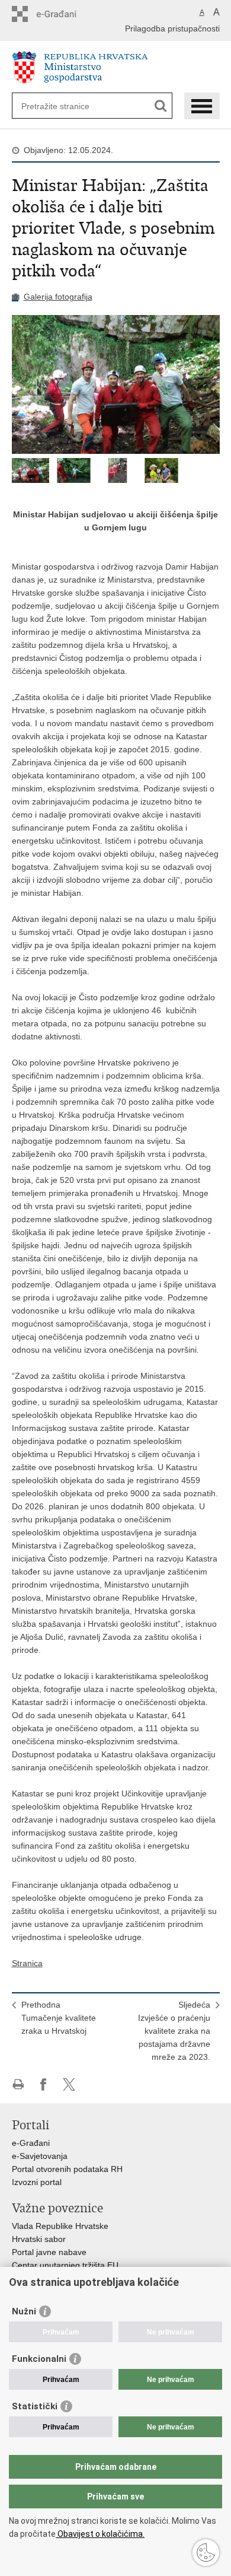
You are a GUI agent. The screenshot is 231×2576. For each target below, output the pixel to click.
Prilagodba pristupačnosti (172, 28)
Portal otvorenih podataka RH (67, 2169)
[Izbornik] (202, 106)
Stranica (27, 1963)
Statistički (35, 2406)
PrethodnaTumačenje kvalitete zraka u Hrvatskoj (59, 2018)
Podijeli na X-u (69, 2084)
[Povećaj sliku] (116, 384)
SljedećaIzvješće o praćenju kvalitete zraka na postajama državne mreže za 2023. (174, 2031)
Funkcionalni (39, 2359)
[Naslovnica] (116, 67)
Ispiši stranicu (18, 2084)
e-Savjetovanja (40, 2156)
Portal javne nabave (49, 2252)
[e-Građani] (62, 14)
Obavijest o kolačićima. (100, 2534)
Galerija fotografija (58, 297)
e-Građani (31, 2143)
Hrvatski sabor (39, 2239)
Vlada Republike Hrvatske (60, 2226)
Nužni (24, 2311)
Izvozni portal (37, 2182)
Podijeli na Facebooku (44, 2084)
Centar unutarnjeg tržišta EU (65, 2265)
